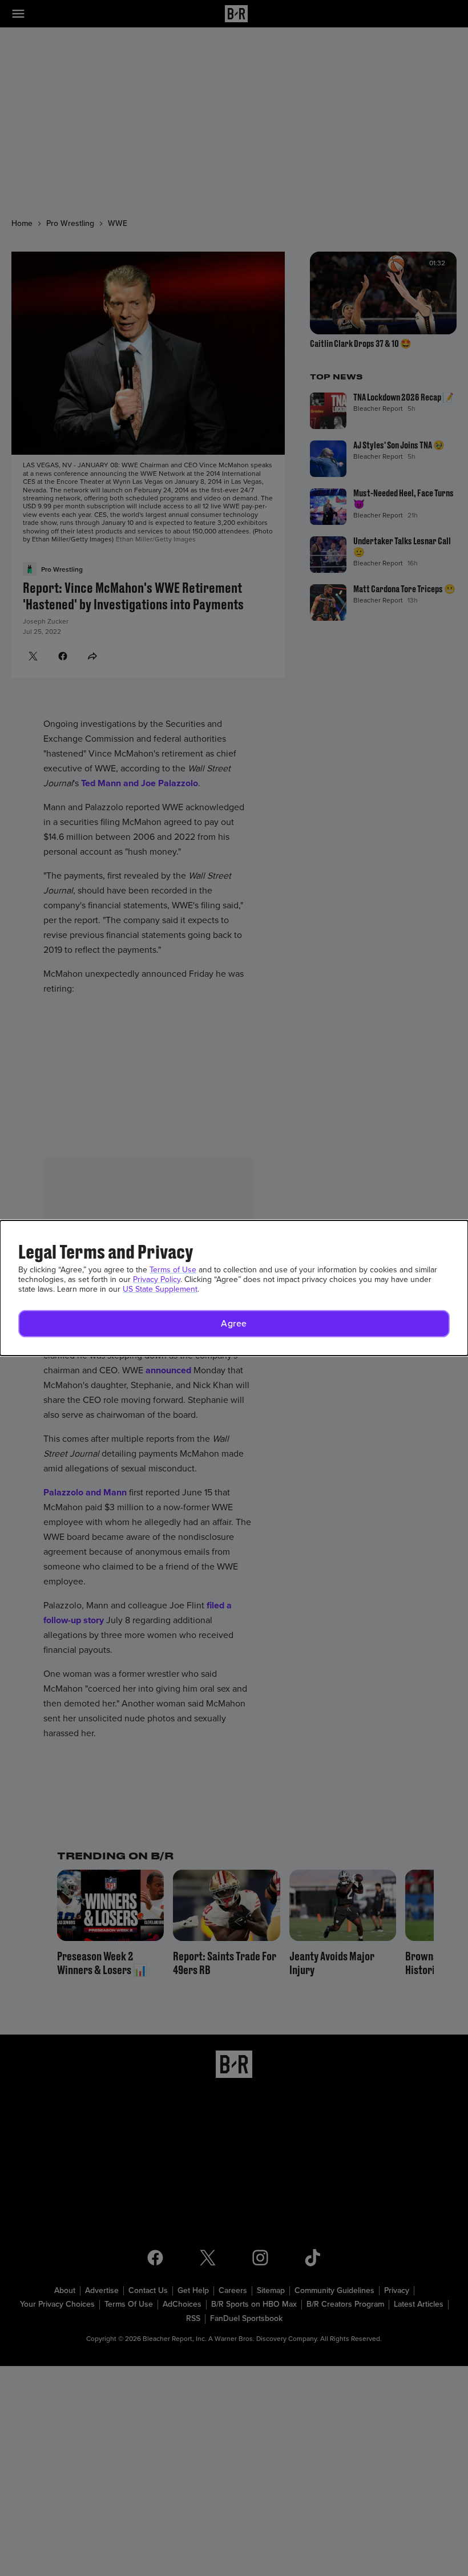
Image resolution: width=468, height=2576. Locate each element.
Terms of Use (173, 1270)
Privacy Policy (157, 1279)
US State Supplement (160, 1289)
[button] (234, 1324)
